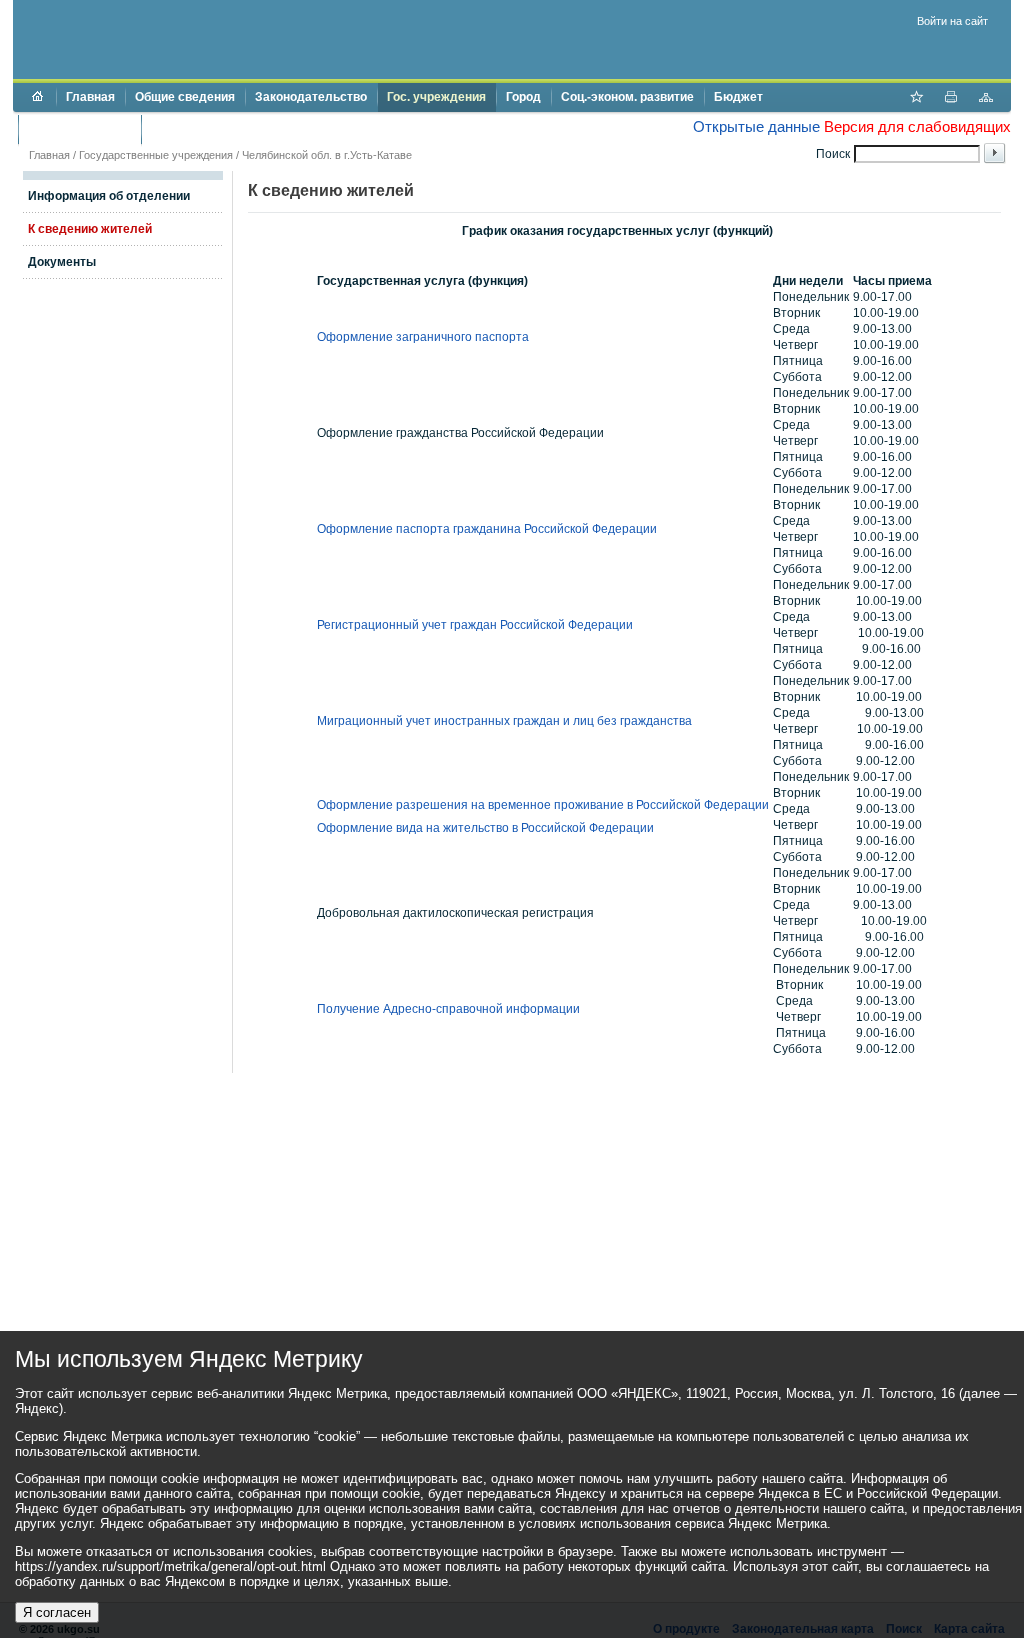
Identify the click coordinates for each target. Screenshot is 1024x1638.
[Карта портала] (986, 99)
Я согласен (57, 1612)
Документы (62, 262)
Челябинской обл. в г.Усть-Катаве (327, 155)
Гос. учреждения (436, 97)
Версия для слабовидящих (917, 126)
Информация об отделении (109, 196)
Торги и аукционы (79, 129)
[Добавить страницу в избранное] (916, 99)
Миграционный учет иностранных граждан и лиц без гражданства (504, 721)
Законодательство (311, 97)
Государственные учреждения (156, 155)
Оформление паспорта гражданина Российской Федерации (487, 529)
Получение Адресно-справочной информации (448, 1009)
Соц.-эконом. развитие (627, 97)
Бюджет (738, 97)
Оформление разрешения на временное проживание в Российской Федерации (543, 805)
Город (523, 97)
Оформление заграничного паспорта (423, 337)
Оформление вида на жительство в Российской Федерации (485, 828)
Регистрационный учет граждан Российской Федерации (475, 625)
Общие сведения (185, 97)
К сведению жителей (90, 229)
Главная (90, 97)
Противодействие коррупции (236, 129)
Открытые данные (756, 126)
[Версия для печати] (951, 99)
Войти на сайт (952, 21)
